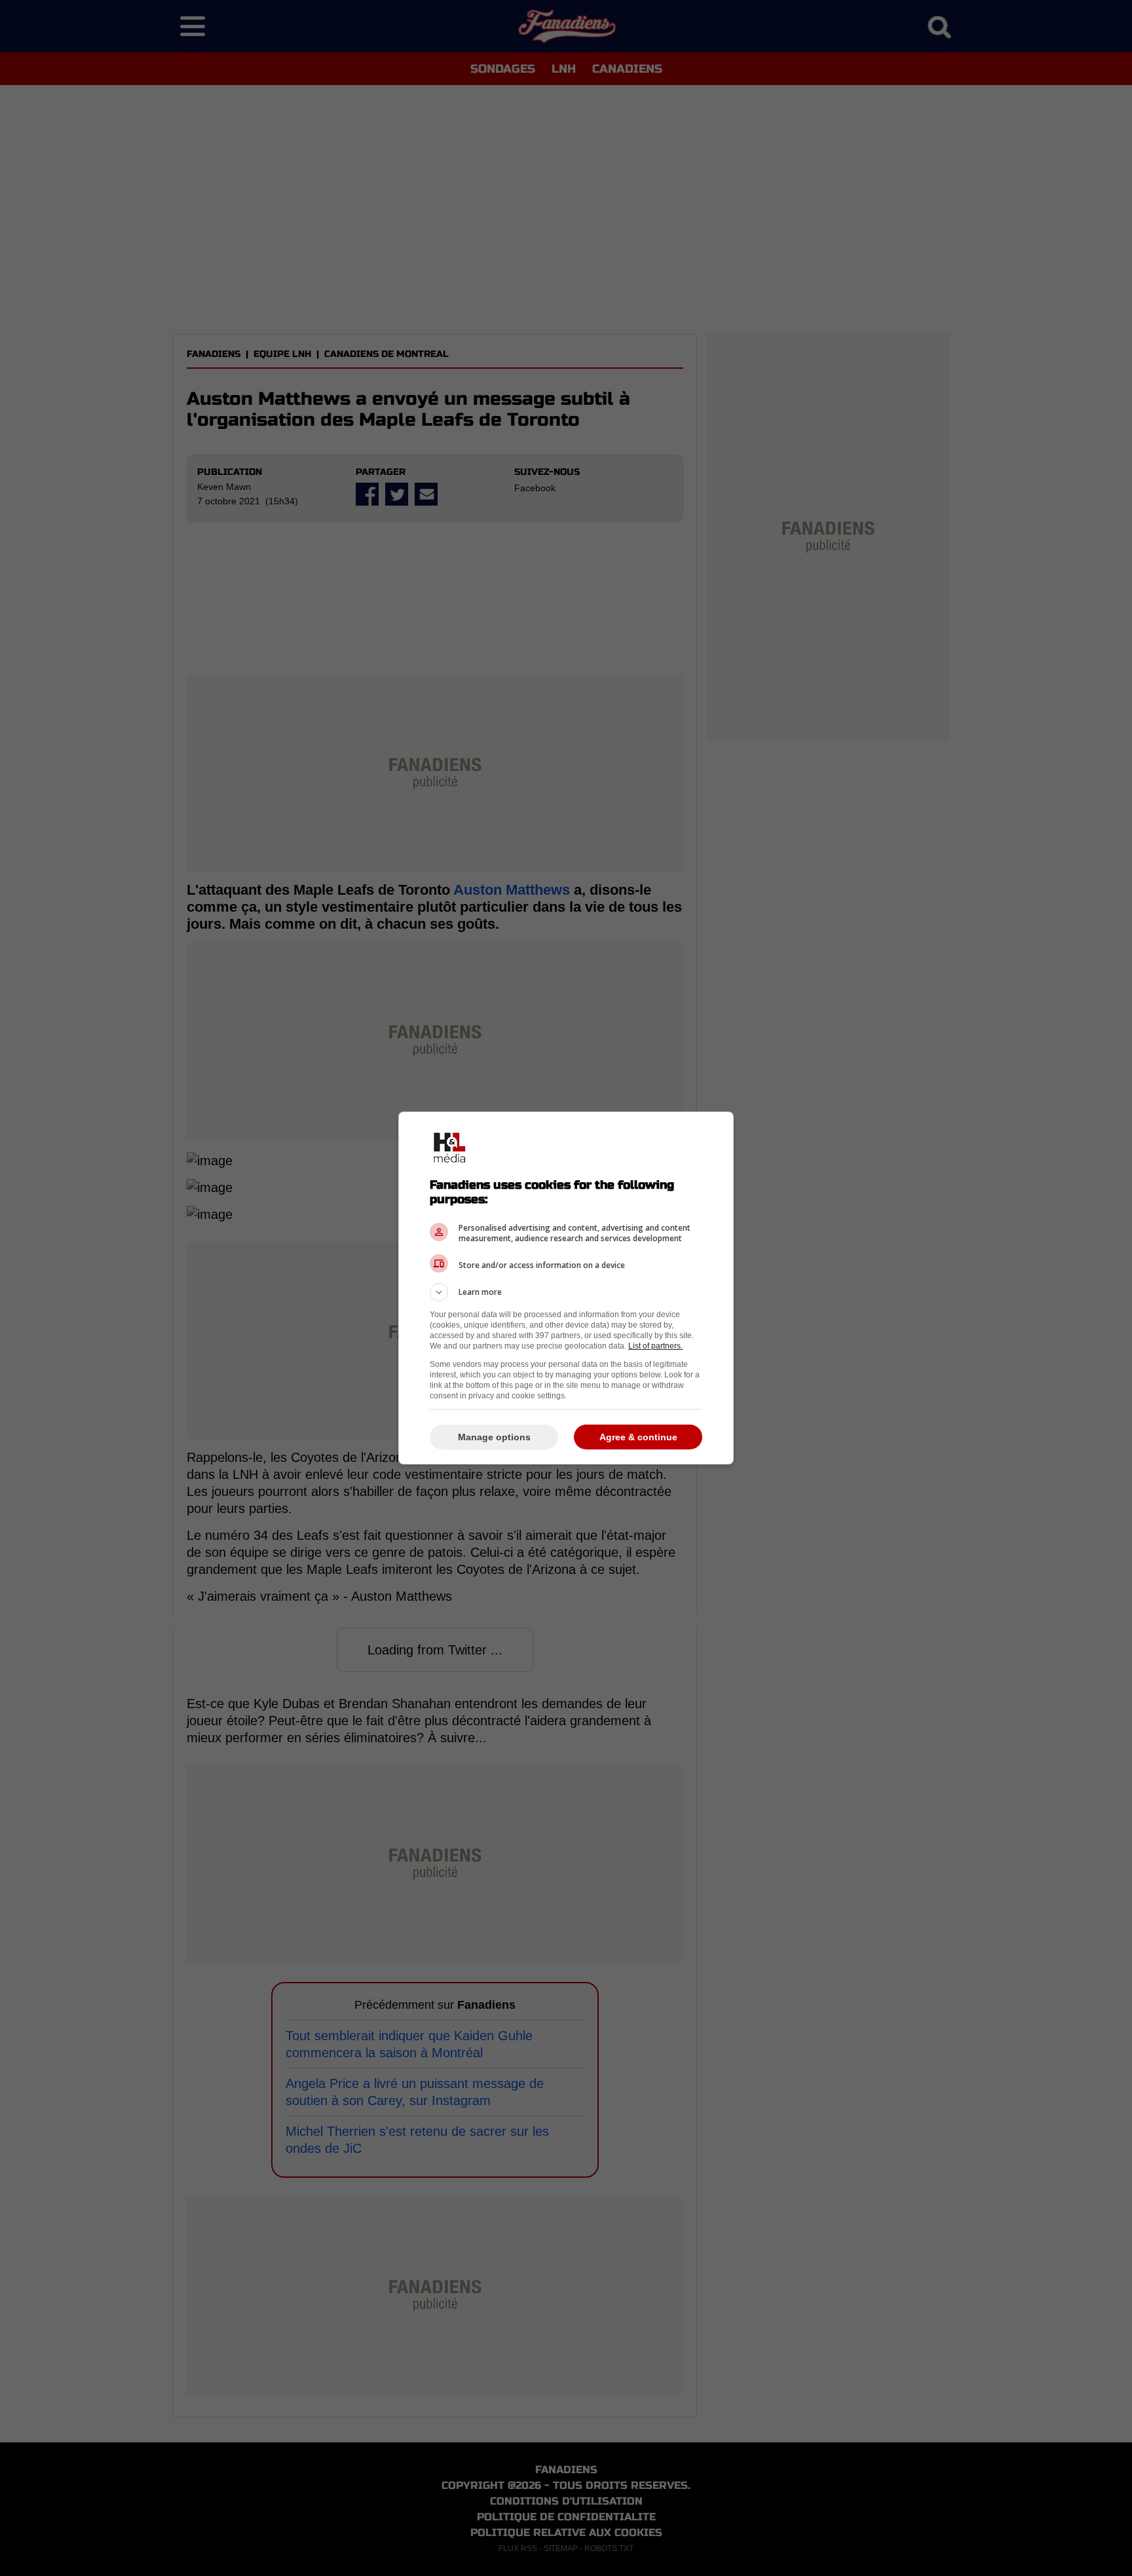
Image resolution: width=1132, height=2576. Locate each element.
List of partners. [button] (655, 1346)
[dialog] (566, 1288)
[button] (566, 1292)
